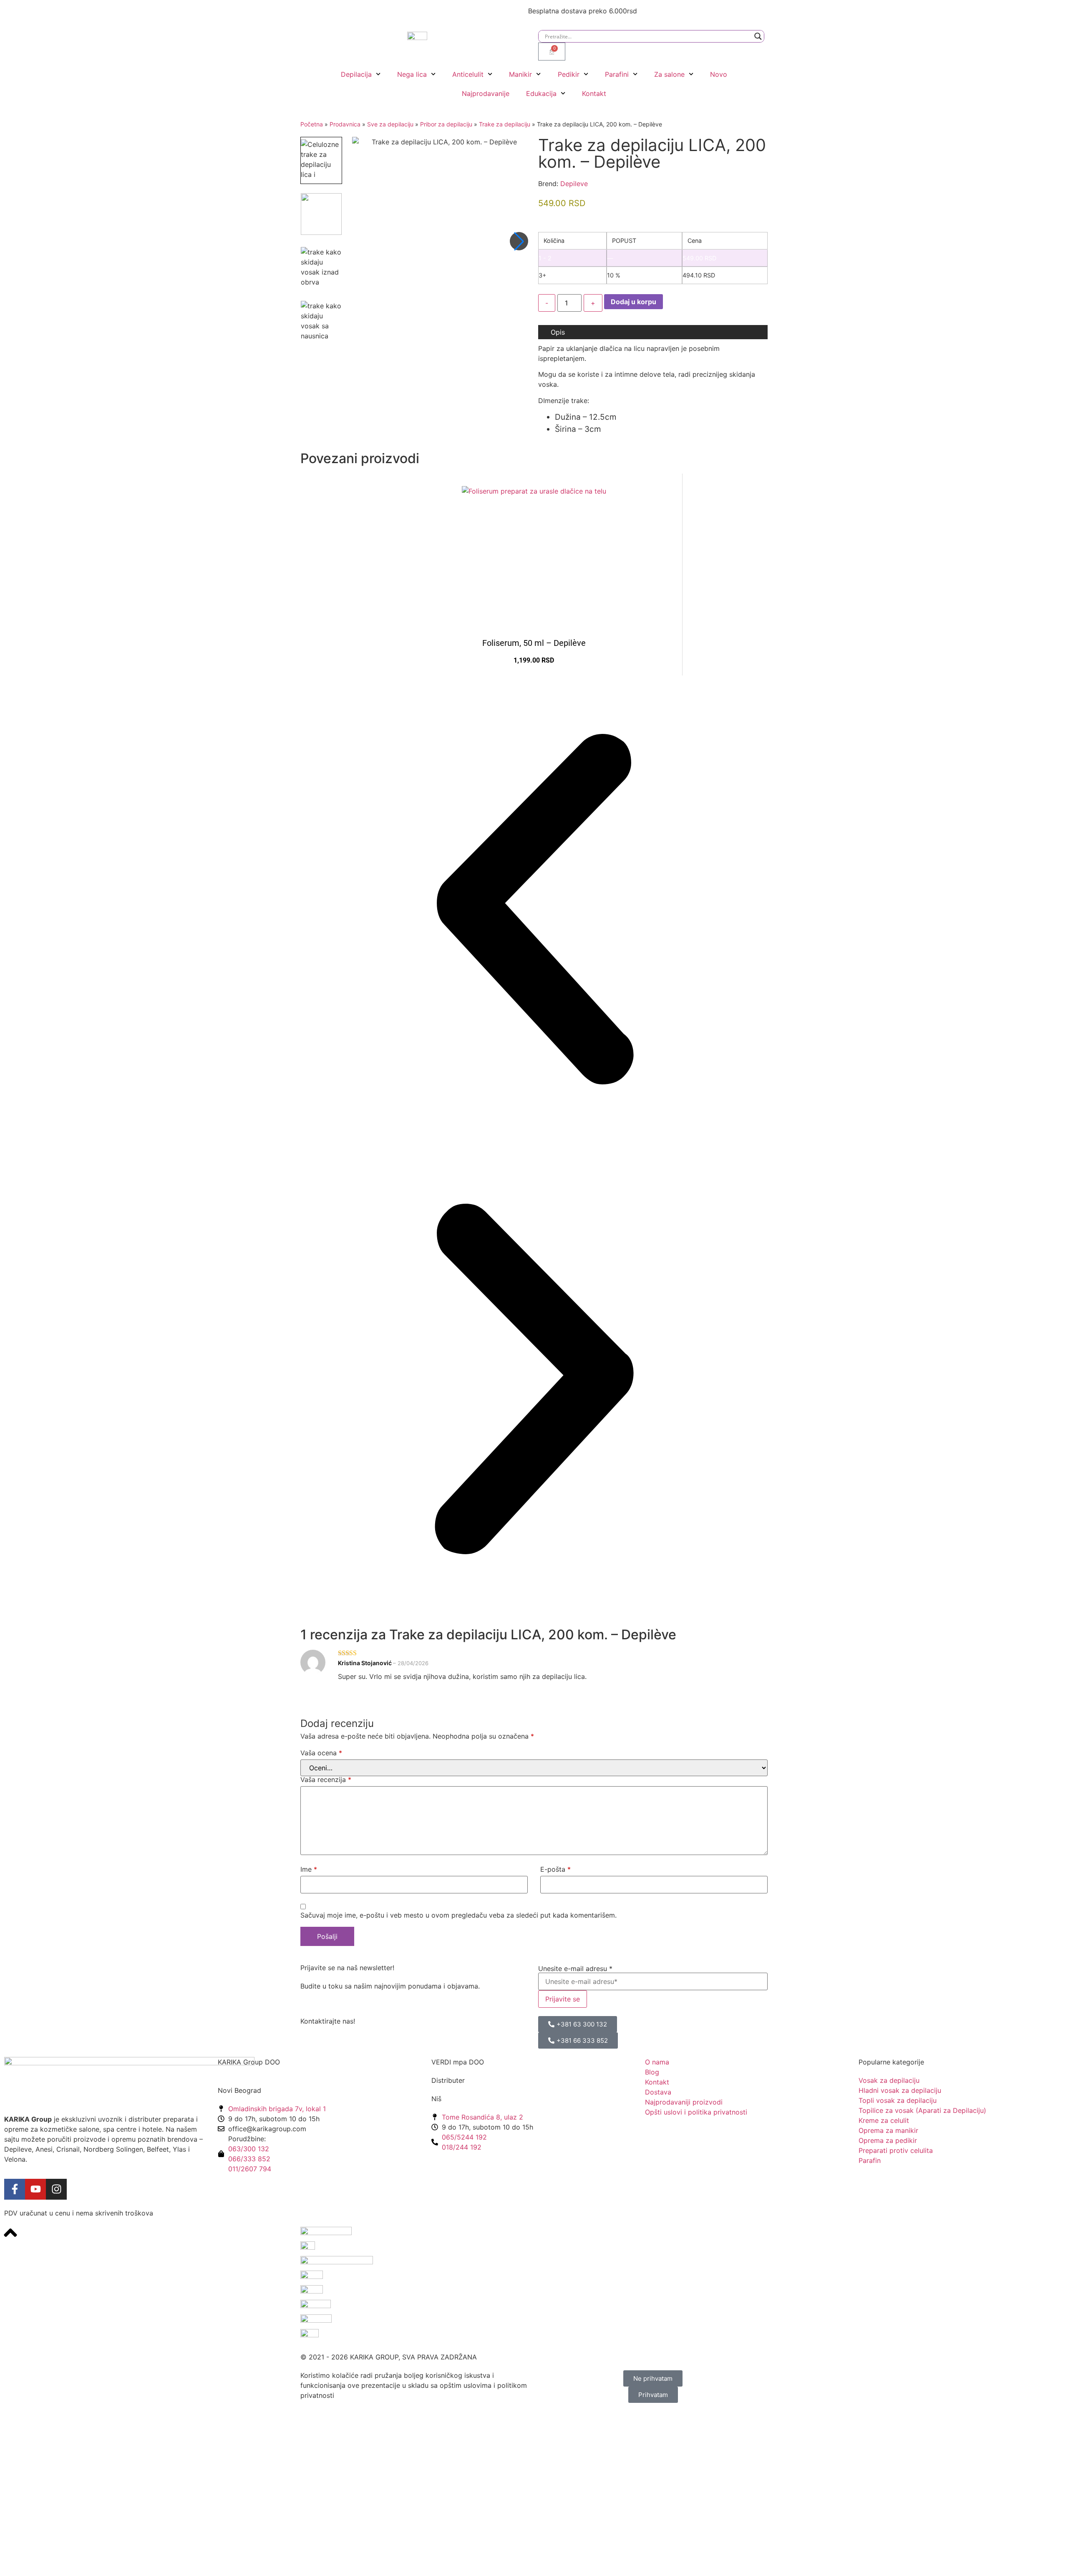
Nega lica (412, 74)
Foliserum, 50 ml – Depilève (534, 643)
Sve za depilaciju (390, 124)
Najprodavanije (486, 93)
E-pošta (555, 1869)
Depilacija (356, 74)
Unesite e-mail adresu (575, 1969)
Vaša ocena (321, 1753)
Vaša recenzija (326, 1780)
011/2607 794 (250, 2169)
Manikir (520, 74)
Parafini (617, 74)
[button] (519, 241)
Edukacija (541, 93)
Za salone (669, 74)
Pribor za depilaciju (446, 124)
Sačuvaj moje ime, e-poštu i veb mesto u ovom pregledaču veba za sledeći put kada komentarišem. (458, 1915)
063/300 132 (249, 2149)
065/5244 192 (464, 2137)
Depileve (574, 184)
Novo (719, 74)
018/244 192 (462, 2147)
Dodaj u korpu (633, 302)
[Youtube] (35, 2189)
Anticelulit (468, 74)
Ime (309, 1869)
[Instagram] (56, 2189)
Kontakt (594, 93)
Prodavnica (345, 124)
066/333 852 (249, 2159)
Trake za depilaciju (505, 124)
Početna (312, 124)
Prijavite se (563, 1999)
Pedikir (569, 74)
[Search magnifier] (758, 36)
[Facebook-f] (15, 2189)
